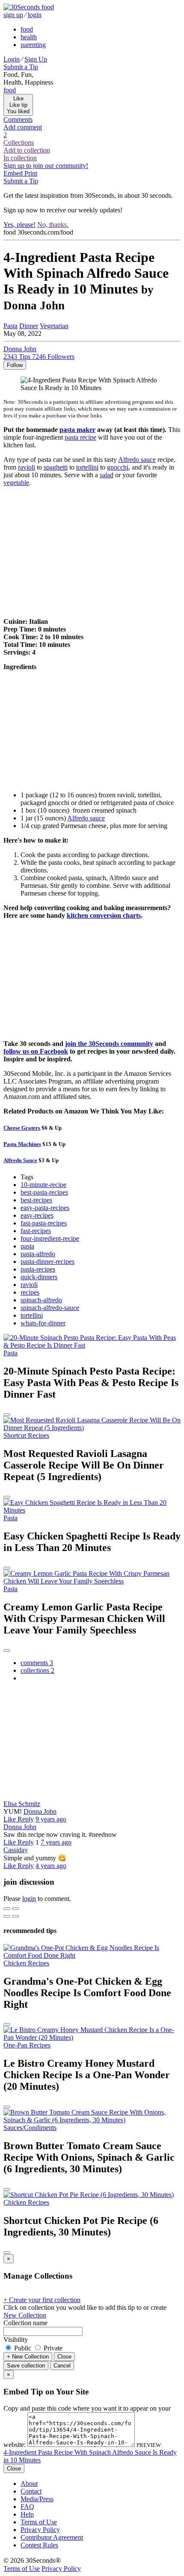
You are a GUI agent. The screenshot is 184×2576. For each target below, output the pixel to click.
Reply (26, 1819)
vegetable (16, 483)
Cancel (62, 2366)
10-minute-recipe (43, 1185)
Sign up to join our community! (46, 166)
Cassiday (16, 1850)
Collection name (25, 2323)
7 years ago (56, 1842)
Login (12, 59)
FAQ (27, 2507)
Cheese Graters (22, 1128)
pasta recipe (80, 437)
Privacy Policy (40, 2530)
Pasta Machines (22, 1144)
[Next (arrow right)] (15, 1916)
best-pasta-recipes (44, 1192)
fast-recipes (36, 1231)
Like (10, 1819)
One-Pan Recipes (27, 2045)
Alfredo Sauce (20, 1160)
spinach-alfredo (41, 1300)
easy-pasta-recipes (45, 1208)
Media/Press (37, 2499)
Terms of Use (39, 2522)
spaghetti (56, 467)
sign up (13, 15)
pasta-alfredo (38, 1254)
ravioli (27, 467)
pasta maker (77, 430)
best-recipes (36, 1200)
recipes (30, 1292)
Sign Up (36, 59)
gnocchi (118, 467)
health (29, 37)
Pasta (10, 326)
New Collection (25, 2315)
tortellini (87, 467)
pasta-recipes (38, 1269)
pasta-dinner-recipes (47, 1262)
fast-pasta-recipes (44, 1223)
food (27, 29)
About (29, 2483)
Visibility (16, 2340)
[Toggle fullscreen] (15, 1909)
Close (64, 2357)
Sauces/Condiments (30, 2128)
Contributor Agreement (52, 2537)
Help (27, 2514)
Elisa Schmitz (22, 1804)
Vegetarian (54, 326)
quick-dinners (39, 1277)
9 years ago (51, 1819)
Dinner (29, 326)
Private (52, 2348)
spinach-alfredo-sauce (50, 1308)
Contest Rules (39, 2545)
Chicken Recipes (26, 1963)
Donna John (40, 1811)
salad (107, 475)
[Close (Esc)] (7, 1909)
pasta (27, 1246)
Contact (31, 2491)
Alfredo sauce (137, 460)
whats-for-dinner (43, 1323)
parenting (33, 45)
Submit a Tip (21, 67)
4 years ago (51, 1866)
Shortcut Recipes (26, 1435)
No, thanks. (53, 225)
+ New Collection (28, 2357)
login (35, 15)
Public (23, 2348)
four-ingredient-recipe (50, 1238)
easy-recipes (37, 1215)
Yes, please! (19, 225)
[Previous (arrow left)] (7, 1916)
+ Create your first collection (42, 2300)
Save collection (26, 2366)
